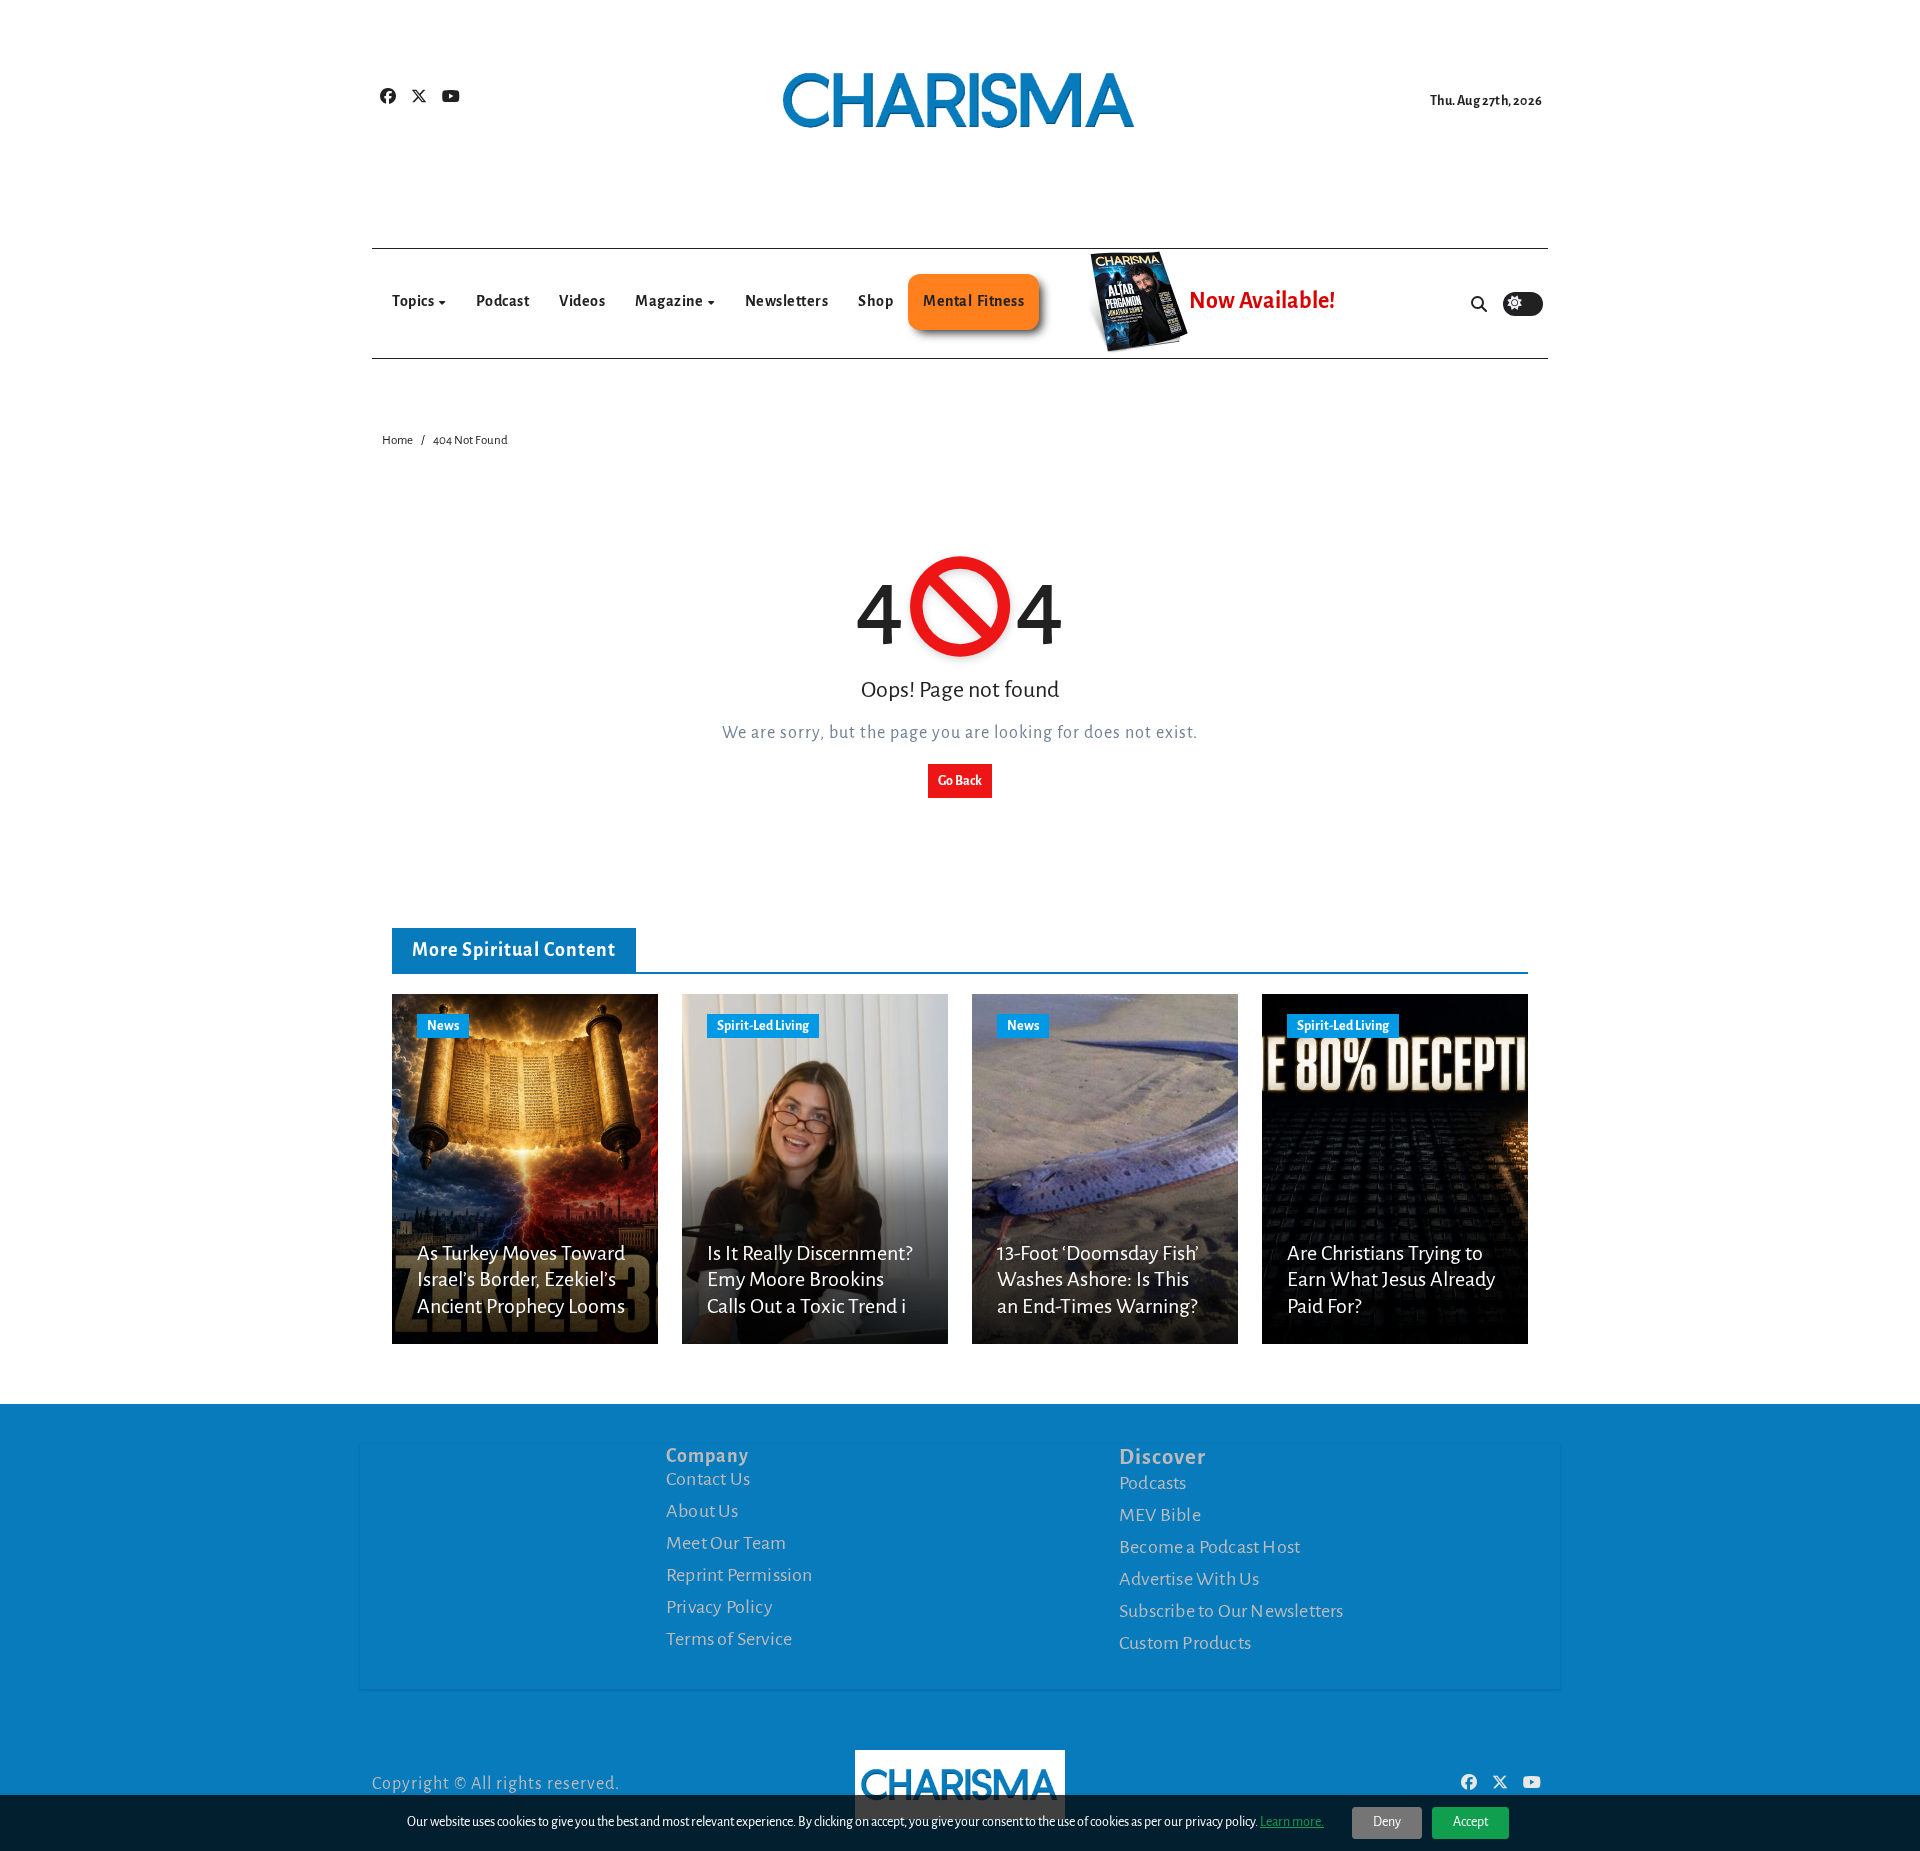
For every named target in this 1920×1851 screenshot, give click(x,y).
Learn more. (1292, 1822)
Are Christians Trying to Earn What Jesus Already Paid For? (1391, 1279)
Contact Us (708, 1479)
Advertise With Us (1189, 1579)
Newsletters (787, 301)
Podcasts (1153, 1483)
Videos (582, 301)
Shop (875, 301)
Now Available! (1262, 301)
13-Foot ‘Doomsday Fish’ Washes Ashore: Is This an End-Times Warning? (1098, 1279)
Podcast (503, 301)
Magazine (670, 301)
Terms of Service (729, 1639)
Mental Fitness (973, 301)
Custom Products (1185, 1643)
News (443, 1026)
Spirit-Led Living (763, 1026)
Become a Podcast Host (1209, 1547)
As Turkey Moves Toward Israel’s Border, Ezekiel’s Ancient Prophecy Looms (521, 1279)
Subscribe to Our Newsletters (1231, 1611)
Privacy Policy (719, 1607)
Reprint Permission (739, 1575)
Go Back (960, 781)
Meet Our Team (726, 1543)
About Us (702, 1511)
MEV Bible (1160, 1515)
